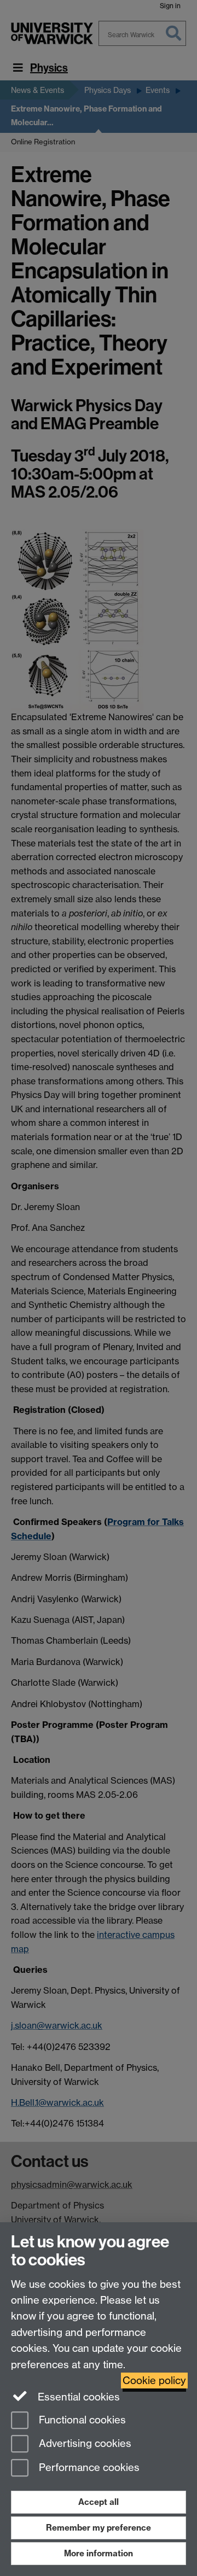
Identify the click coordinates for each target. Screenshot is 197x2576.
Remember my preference (99, 2528)
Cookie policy (154, 2381)
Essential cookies (77, 2397)
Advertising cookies (84, 2444)
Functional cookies (81, 2420)
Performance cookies (88, 2468)
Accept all (99, 2502)
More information (99, 2553)
